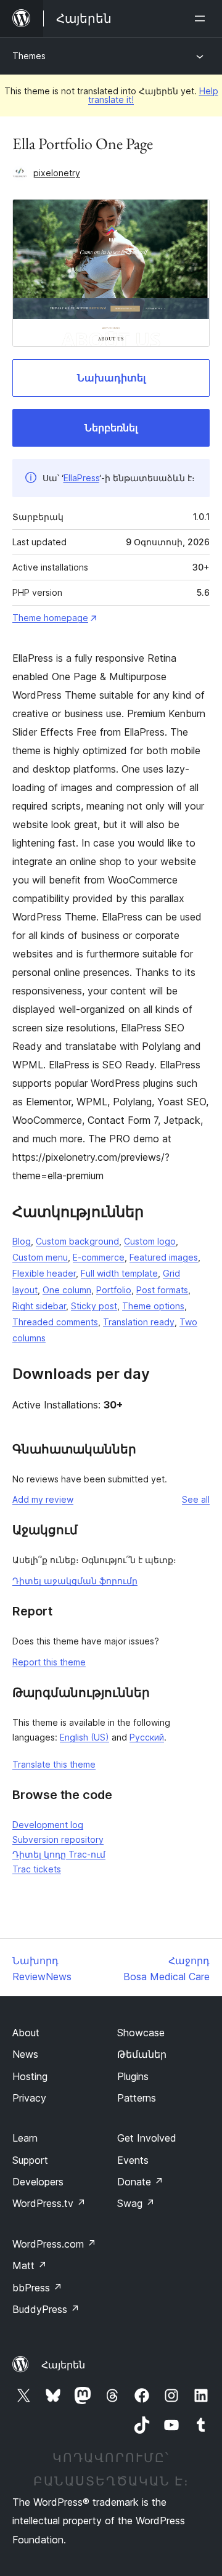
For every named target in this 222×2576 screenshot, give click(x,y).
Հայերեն (63, 2365)
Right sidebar (39, 1306)
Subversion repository (58, 1839)
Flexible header (44, 1273)
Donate (140, 2182)
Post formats (162, 1290)
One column (67, 1290)
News (25, 2054)
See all (196, 1499)
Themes (29, 56)
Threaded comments (55, 1322)
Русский (147, 1737)
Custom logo (150, 1241)
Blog (22, 1241)
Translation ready (139, 1322)
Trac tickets (37, 1869)
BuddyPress (46, 2309)
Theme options (153, 1306)
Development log (48, 1825)
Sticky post (94, 1306)
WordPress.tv (49, 2203)
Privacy (29, 2098)
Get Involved (147, 2138)
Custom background (77, 1241)
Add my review (43, 1499)
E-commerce (99, 1257)
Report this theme (49, 1662)
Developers (38, 2182)
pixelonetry (57, 173)
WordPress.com (54, 2244)
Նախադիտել (111, 378)
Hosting (30, 2076)
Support (30, 2160)
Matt (30, 2265)
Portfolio (114, 1290)
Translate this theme (54, 1764)
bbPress (37, 2288)
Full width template (119, 1273)
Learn (25, 2138)
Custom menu (40, 1257)
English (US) (84, 1737)
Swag (136, 2203)
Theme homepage (50, 618)
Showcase (141, 2033)
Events (133, 2160)
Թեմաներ (142, 2054)
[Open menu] (202, 18)
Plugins (133, 2076)
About (26, 2033)
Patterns (137, 2098)
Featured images (164, 1257)
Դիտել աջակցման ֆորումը (75, 1581)
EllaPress (81, 478)
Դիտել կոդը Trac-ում (59, 1854)
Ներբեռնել (111, 428)
